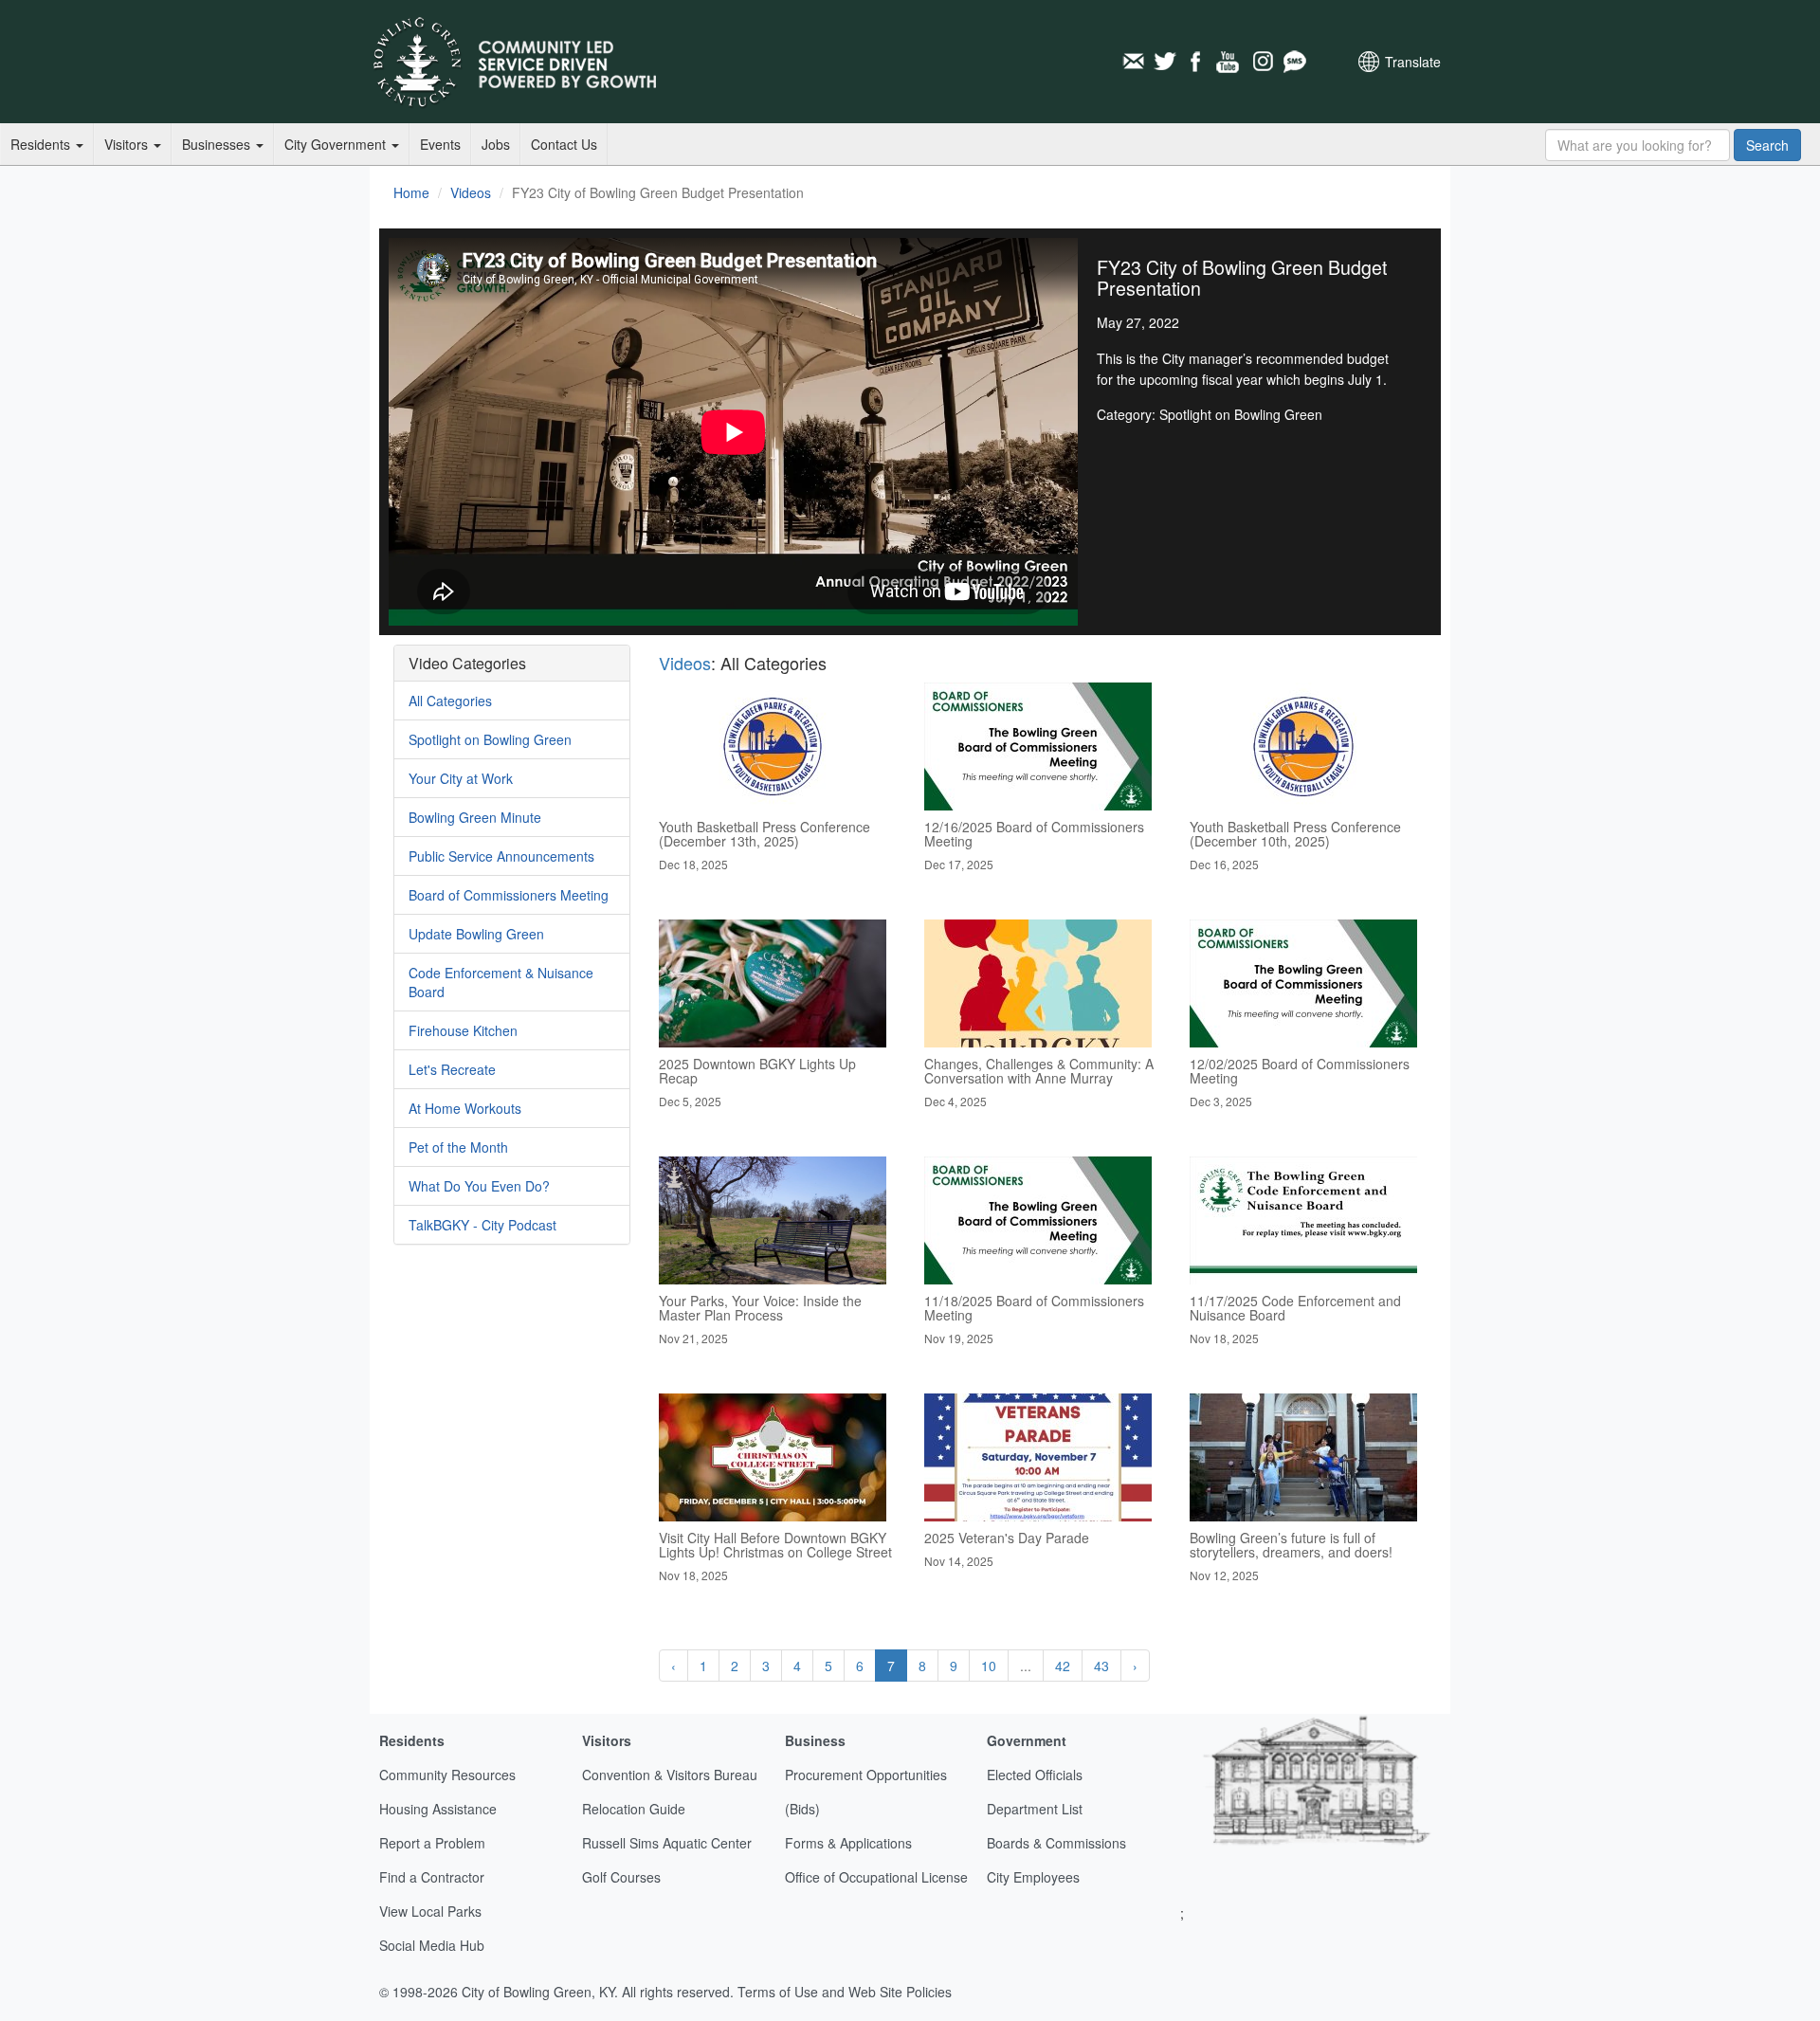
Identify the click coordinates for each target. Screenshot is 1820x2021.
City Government (337, 144)
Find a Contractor (432, 1877)
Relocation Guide (634, 1809)
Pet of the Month (458, 1147)
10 (989, 1666)
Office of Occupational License (876, 1877)
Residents (42, 144)
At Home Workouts (465, 1108)
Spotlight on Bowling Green (490, 739)
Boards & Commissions (1056, 1843)
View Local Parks (430, 1911)
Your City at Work (461, 778)
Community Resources (447, 1775)
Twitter (1165, 62)
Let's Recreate (452, 1069)
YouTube (1229, 62)
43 (1101, 1666)
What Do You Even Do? (479, 1186)
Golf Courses (621, 1877)
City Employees (1033, 1877)
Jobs (496, 144)
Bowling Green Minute (475, 817)
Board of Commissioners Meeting (509, 895)
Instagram (1262, 62)
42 (1063, 1666)
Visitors (128, 144)
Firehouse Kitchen (463, 1030)
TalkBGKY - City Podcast (482, 1225)
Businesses (218, 144)
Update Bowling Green (476, 934)
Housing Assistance (438, 1809)
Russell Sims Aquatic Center (667, 1843)
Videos (471, 192)
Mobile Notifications (1294, 62)
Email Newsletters (1133, 62)
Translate (1413, 62)
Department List (1035, 1809)
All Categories (450, 701)
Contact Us (564, 144)
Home (411, 192)
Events (440, 144)
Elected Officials (1035, 1775)
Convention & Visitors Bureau (670, 1775)
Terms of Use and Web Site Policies (845, 1992)
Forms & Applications (848, 1843)
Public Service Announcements (501, 856)
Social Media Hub (432, 1945)
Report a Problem (432, 1843)
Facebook (1197, 62)
